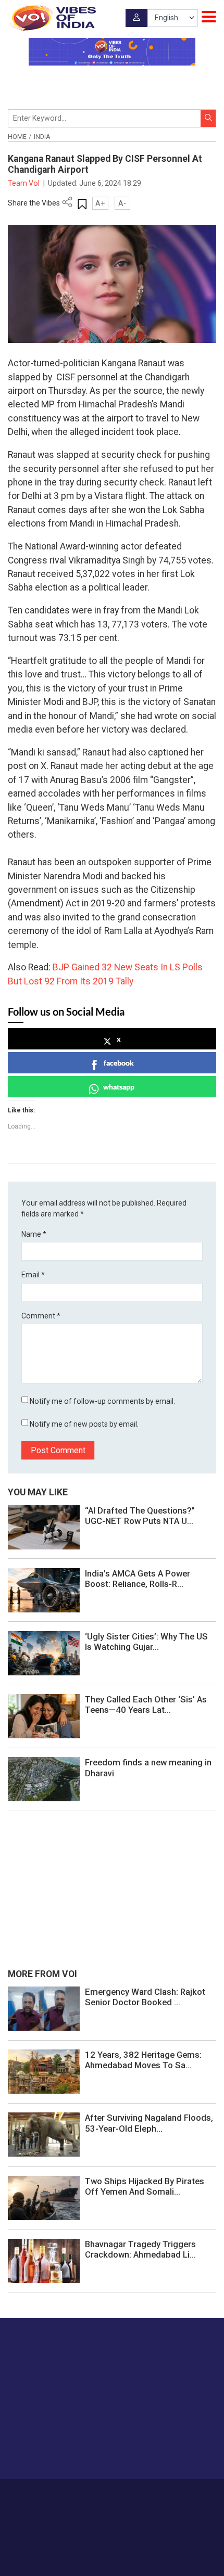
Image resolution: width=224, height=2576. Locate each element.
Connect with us (60, 2450)
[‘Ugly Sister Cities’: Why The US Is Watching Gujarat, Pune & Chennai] (44, 1652)
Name (34, 1234)
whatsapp (119, 1087)
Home (17, 137)
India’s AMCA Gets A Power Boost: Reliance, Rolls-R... (138, 1579)
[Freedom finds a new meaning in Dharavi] (44, 1779)
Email (33, 1275)
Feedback (173, 2494)
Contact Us (134, 2494)
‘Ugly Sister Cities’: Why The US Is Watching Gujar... (146, 1642)
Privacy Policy (96, 2505)
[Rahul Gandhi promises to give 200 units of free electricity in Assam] (44, 2008)
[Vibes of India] (52, 18)
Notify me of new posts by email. (84, 1424)
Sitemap (136, 2505)
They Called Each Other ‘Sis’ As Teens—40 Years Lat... (146, 1704)
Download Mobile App (112, 2550)
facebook (119, 1063)
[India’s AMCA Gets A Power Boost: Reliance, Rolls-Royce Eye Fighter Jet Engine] (44, 1590)
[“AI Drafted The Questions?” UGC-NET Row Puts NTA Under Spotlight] (44, 1527)
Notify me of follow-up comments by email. (102, 1401)
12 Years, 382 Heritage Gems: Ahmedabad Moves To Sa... (143, 2060)
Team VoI (24, 183)
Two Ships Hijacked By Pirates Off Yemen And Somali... (145, 2186)
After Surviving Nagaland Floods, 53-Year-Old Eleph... (149, 2123)
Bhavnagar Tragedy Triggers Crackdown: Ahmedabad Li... (140, 2249)
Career (65, 2494)
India (42, 137)
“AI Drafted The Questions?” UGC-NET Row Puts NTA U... (140, 1516)
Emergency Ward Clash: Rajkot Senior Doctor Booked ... (145, 1997)
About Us (96, 2494)
